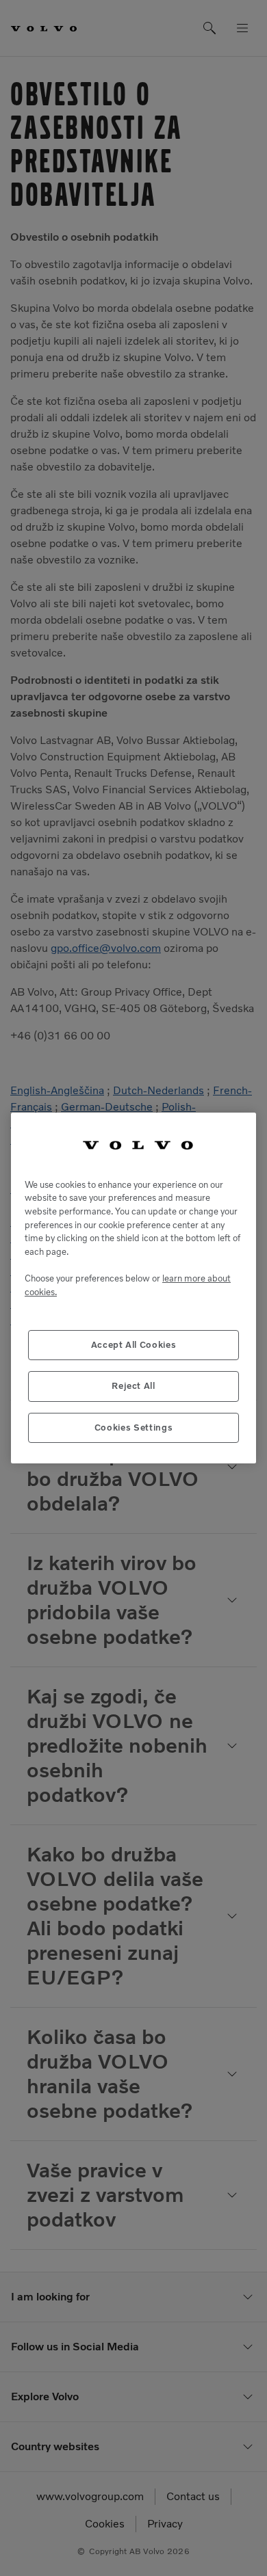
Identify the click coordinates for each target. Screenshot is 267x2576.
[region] (133, 1288)
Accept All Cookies (134, 1345)
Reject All (133, 1386)
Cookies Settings (134, 1428)
